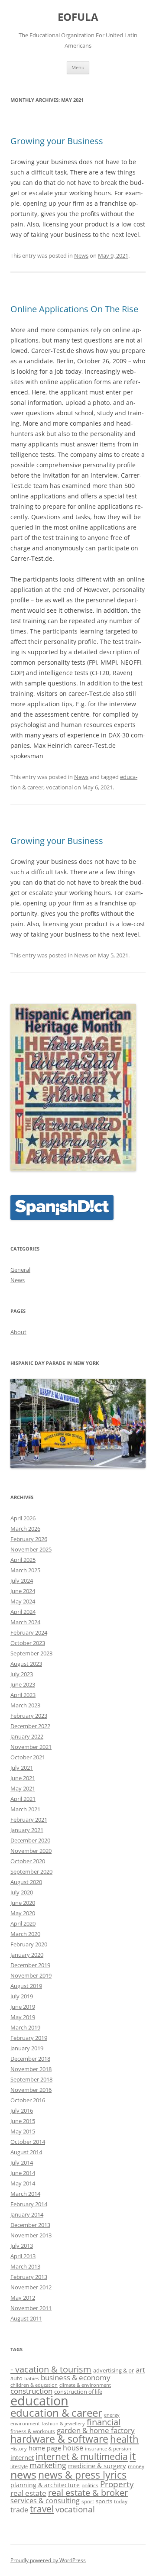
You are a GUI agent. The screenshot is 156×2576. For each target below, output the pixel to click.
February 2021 (29, 1820)
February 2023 (29, 1716)
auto (16, 2378)
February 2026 (29, 1539)
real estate (28, 2493)
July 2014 (22, 2162)
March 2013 (25, 2266)
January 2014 (27, 2214)
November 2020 (31, 1851)
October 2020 (28, 1861)
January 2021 (27, 1830)
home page (45, 2448)
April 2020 (23, 1923)
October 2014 (28, 2142)
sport (88, 2501)
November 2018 (31, 2069)
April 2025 (23, 1560)
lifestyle (19, 2466)
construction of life (78, 2392)
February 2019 (29, 2038)
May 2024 (23, 1601)
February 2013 (29, 2277)
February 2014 (29, 2204)
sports (104, 2501)
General (20, 1270)
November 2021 (31, 1747)
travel (42, 2509)
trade (19, 2510)
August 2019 (26, 1986)
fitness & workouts (33, 2431)
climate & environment (85, 2385)
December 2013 (30, 2225)
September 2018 (31, 2079)
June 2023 (23, 1684)
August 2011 (26, 2318)
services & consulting (45, 2501)
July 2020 (22, 1892)
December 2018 (30, 2059)
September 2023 (31, 1653)
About (18, 1332)
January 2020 (27, 1955)
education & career (56, 2413)
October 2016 (28, 2100)
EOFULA (78, 17)
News (81, 255)
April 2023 (23, 1695)
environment (25, 2424)
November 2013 (31, 2235)
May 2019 (23, 2017)
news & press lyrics (82, 2475)
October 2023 (28, 1643)
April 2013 (23, 2256)
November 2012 (31, 2287)
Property (117, 2484)
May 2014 (23, 2183)
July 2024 (22, 1581)
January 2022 (27, 1736)
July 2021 (22, 1768)
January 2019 (27, 2048)
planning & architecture (45, 2485)
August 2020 (26, 1882)
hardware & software (59, 2439)
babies (32, 2379)
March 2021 (25, 1809)
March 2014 (25, 2194)
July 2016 (22, 2111)
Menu (78, 67)
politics (90, 2485)
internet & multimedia (82, 2456)
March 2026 (25, 1529)
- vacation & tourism (51, 2369)
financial (104, 2422)
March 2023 (25, 1705)
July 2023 (22, 1674)
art (140, 2369)
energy (112, 2415)
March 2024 (25, 1622)
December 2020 (30, 1840)
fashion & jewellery (63, 2424)
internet (22, 2457)
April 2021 (23, 1799)
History (19, 2449)
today (121, 2501)
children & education (34, 2385)
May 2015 (23, 2131)
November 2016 (31, 2090)
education (39, 2401)
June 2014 (23, 2173)
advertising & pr (114, 2370)
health (124, 2439)
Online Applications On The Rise (74, 309)
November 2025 (31, 1549)
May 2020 (23, 1913)
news (23, 2474)
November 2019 (31, 1975)
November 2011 (31, 2308)
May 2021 (23, 1788)
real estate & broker (88, 2493)
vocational (59, 787)
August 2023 (26, 1664)
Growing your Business (57, 141)
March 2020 (25, 1934)
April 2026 (23, 1518)
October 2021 (28, 1757)
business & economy (76, 2377)
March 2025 (25, 1570)
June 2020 (23, 1903)
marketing (48, 2465)
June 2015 (23, 2121)
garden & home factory (96, 2430)
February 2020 (29, 1944)
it (133, 2456)
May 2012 (23, 2298)
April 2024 (23, 1612)
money (136, 2466)
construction (31, 2391)
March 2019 (25, 2027)
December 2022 (30, 1726)
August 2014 (26, 2152)
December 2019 (30, 1965)
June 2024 (23, 1591)
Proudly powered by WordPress (48, 2560)
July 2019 (22, 1996)
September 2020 (31, 1871)
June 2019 (23, 2007)
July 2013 (22, 2246)
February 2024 (29, 1632)
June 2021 (23, 1778)
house (73, 2448)
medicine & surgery (97, 2466)
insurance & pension (108, 2449)
